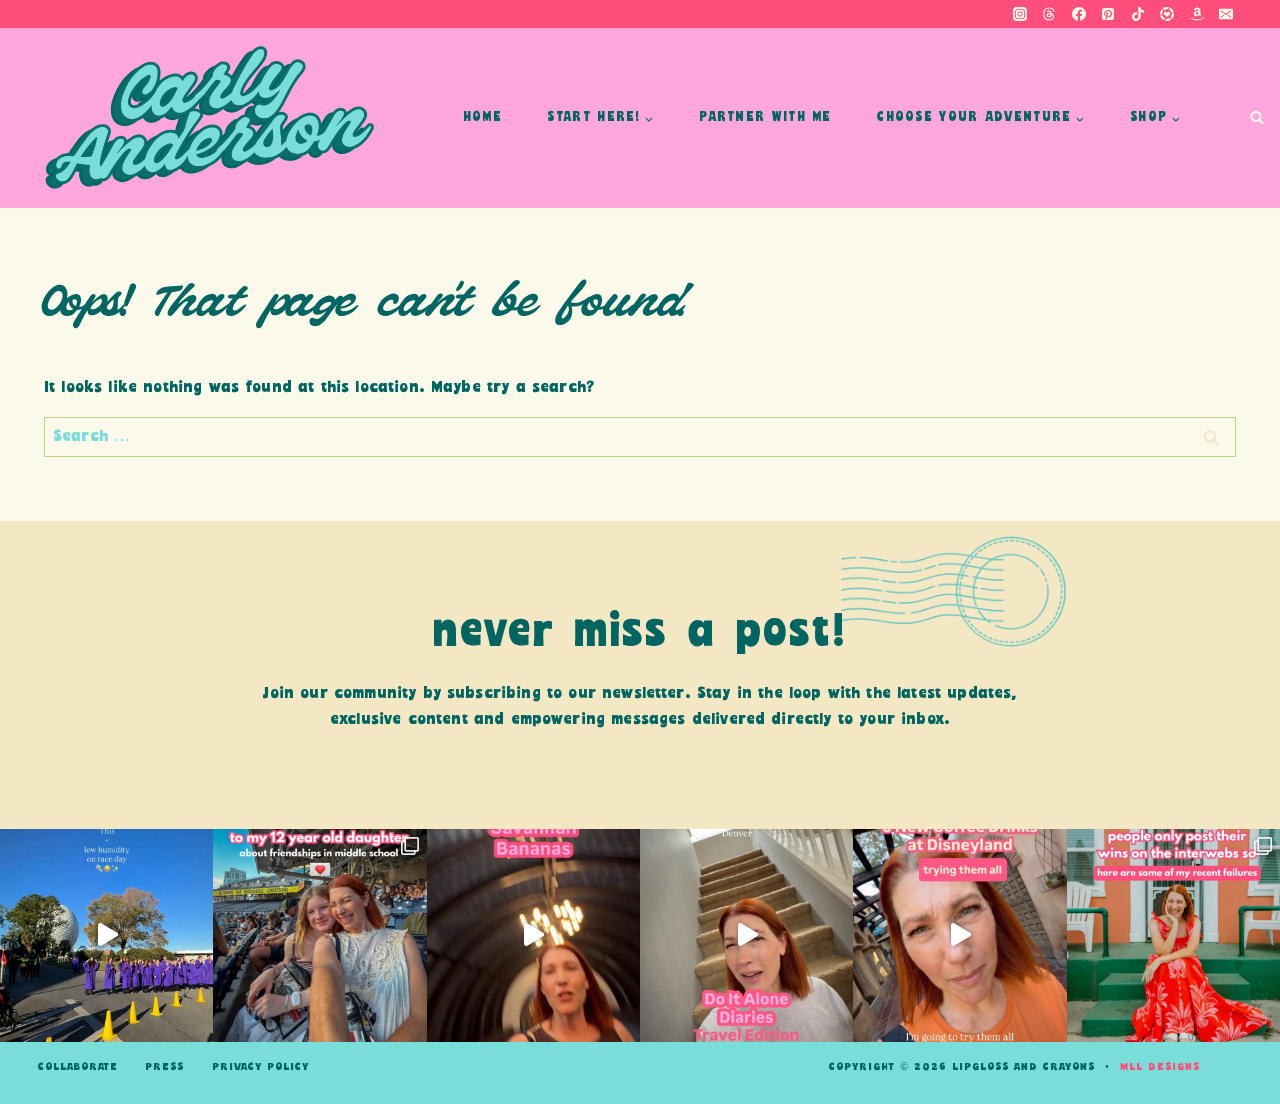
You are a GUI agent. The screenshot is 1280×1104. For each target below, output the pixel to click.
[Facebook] (1079, 14)
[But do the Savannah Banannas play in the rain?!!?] (533, 935)
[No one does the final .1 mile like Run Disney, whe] (106, 935)
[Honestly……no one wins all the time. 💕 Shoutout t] (1173, 935)
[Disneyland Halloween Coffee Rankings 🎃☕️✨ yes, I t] (959, 935)
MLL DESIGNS (1160, 1067)
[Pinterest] (1108, 14)
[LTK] (1167, 14)
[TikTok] (1138, 14)
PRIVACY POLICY (260, 1067)
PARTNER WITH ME (765, 117)
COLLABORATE (78, 1067)
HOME (482, 117)
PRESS (164, 1067)
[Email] (1226, 14)
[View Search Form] (1256, 118)
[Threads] (1049, 14)
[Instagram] (1020, 14)
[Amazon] (1197, 14)
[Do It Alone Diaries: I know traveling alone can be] (746, 935)
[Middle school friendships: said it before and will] (319, 935)
